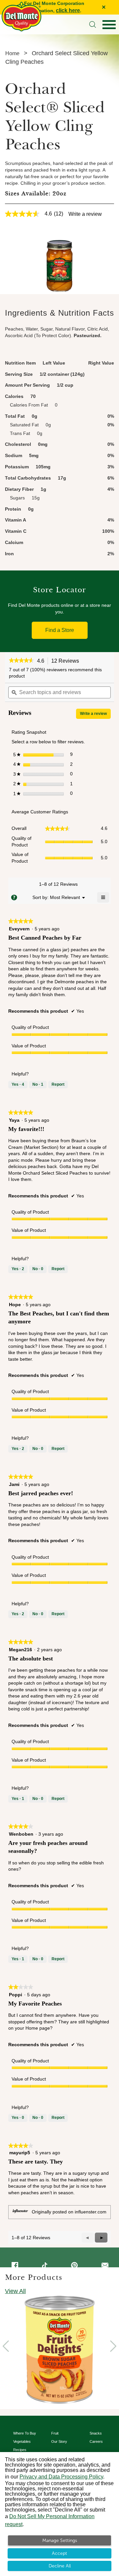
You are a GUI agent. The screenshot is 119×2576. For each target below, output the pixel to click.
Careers (96, 2441)
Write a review (85, 214)
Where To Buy (25, 2433)
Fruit (55, 2433)
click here (68, 10)
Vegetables (22, 2441)
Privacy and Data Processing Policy (61, 2477)
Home (12, 53)
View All (15, 2291)
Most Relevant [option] (65, 897)
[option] (59, 2350)
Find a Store (60, 630)
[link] (37, 214)
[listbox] (65, 897)
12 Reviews (67, 661)
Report (58, 1084)
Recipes (20, 2450)
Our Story (59, 2441)
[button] (21, 661)
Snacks (96, 2433)
